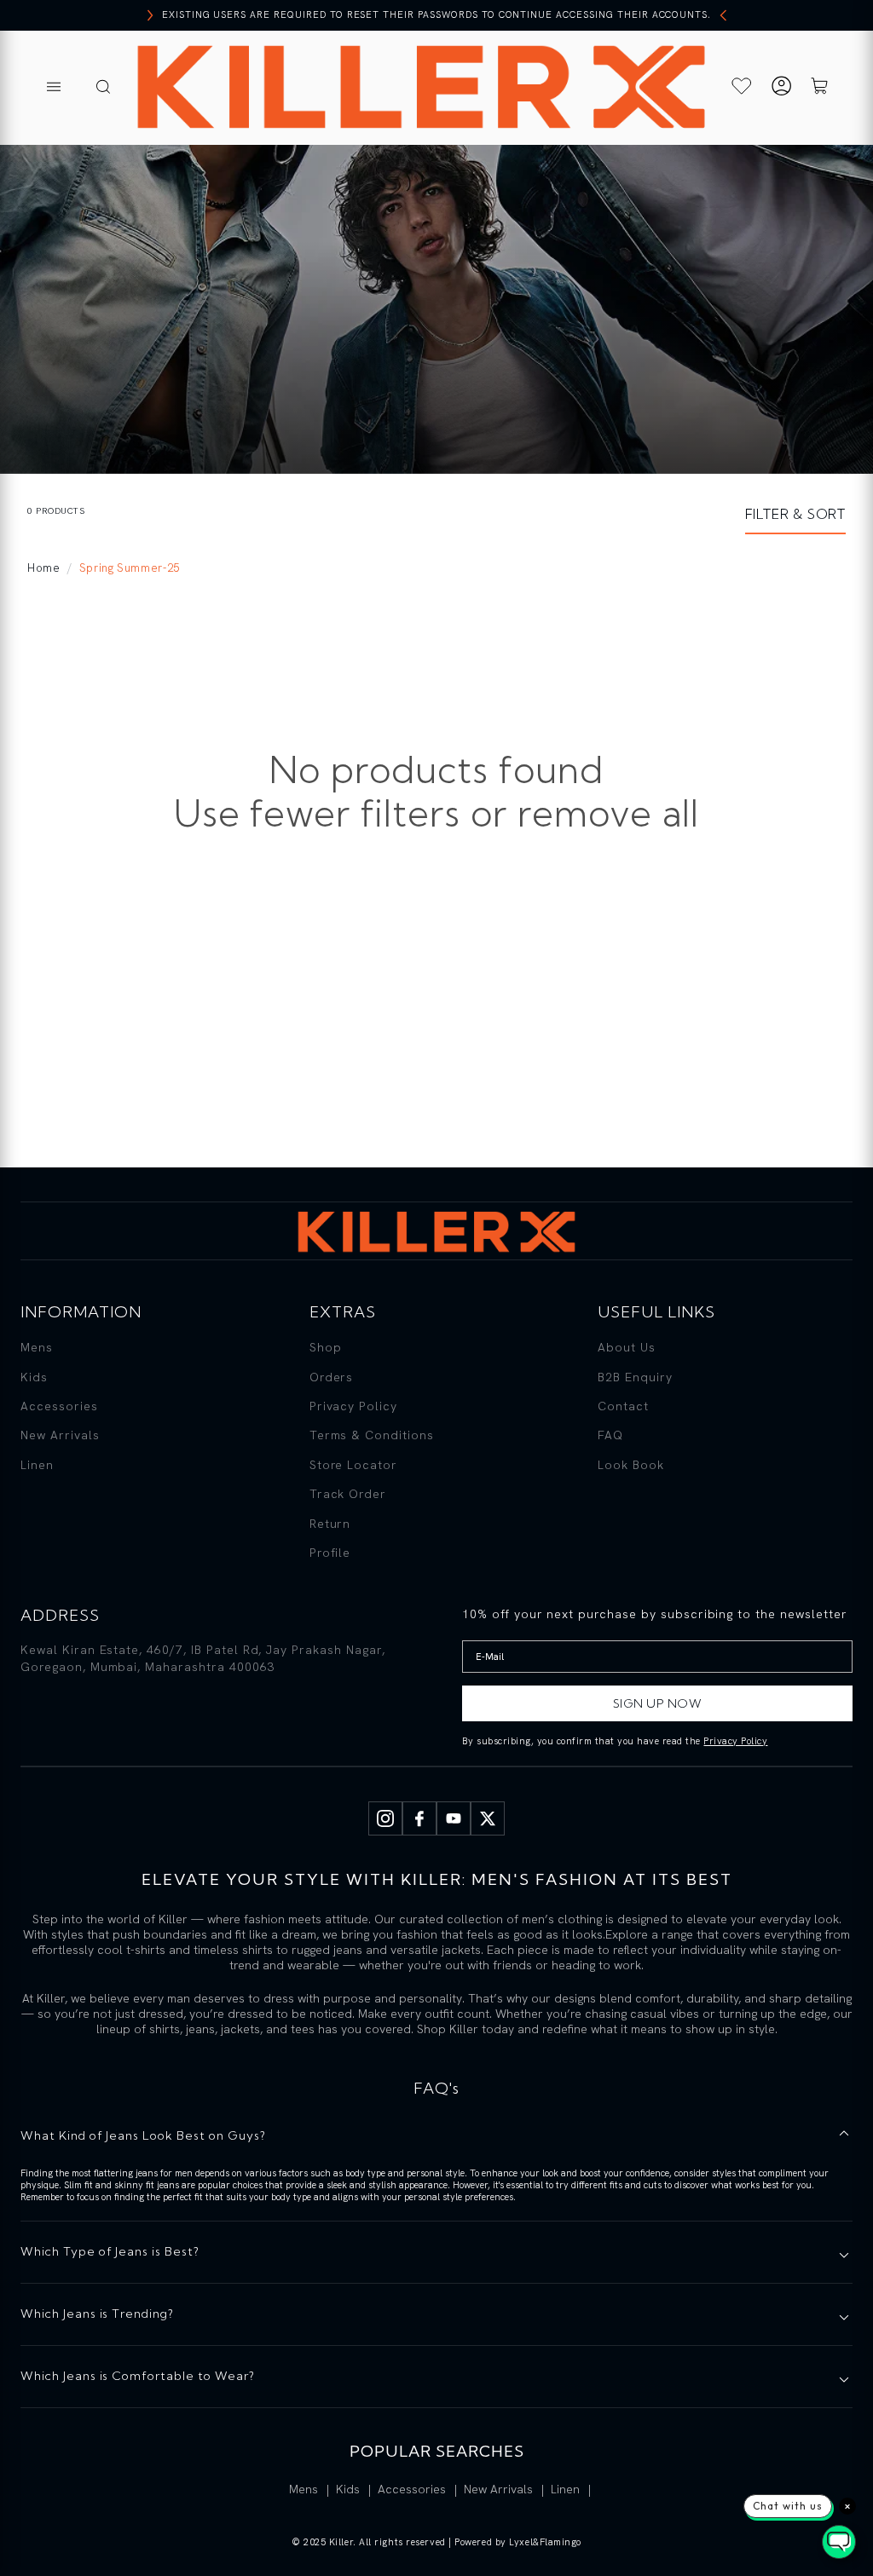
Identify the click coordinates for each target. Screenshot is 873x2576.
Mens (37, 1347)
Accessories (59, 1406)
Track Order (348, 1494)
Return (330, 1524)
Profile (330, 1553)
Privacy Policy (353, 1406)
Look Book (631, 1465)
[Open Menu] (54, 88)
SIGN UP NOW (658, 1703)
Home (44, 568)
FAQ (610, 1435)
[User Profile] (781, 88)
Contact (623, 1406)
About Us (627, 1347)
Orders (332, 1377)
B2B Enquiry (635, 1377)
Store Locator (353, 1465)
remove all (609, 813)
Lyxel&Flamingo (545, 2542)
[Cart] (819, 88)
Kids (34, 1377)
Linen (37, 1465)
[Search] (103, 88)
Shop (326, 1347)
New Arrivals (60, 1435)
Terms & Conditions (372, 1435)
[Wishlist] (742, 86)
